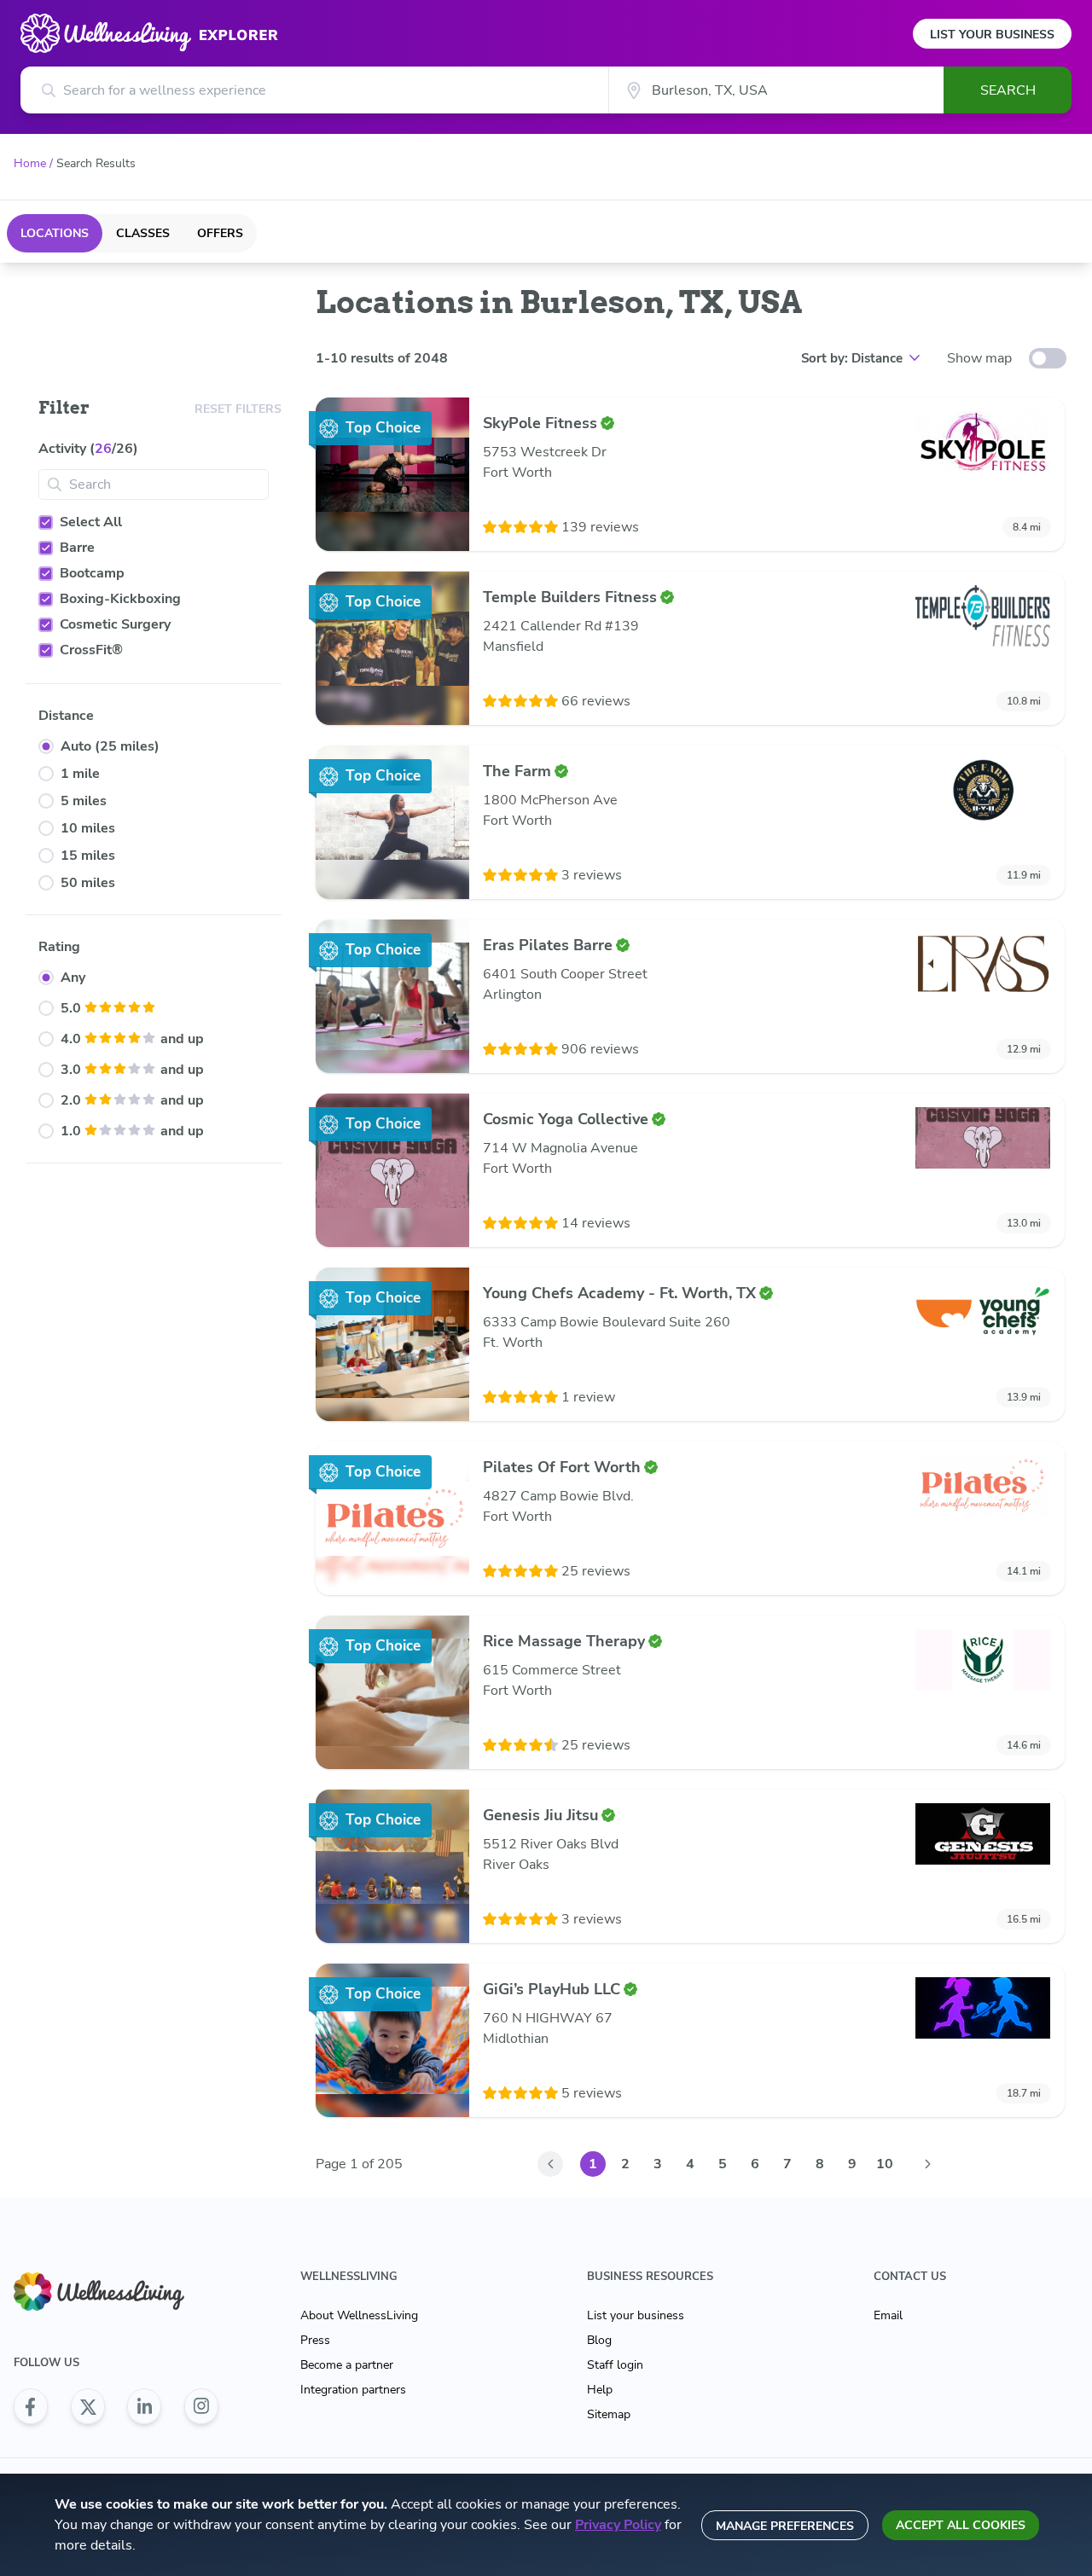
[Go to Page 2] (927, 2164)
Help (600, 2390)
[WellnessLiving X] (88, 2406)
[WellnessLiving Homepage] (116, 2292)
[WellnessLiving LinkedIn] (144, 2406)
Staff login (615, 2365)
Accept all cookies (961, 2525)
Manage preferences (785, 2526)
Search (1008, 90)
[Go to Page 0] (550, 2164)
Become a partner (347, 2365)
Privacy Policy (618, 2525)
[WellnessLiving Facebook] (31, 2406)
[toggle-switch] (1048, 358)
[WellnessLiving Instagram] (201, 2406)
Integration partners (353, 2390)
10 (885, 2164)
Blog (599, 2340)
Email (888, 2315)
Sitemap (609, 2414)
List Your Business (992, 35)
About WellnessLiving (359, 2315)
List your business (636, 2315)
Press (315, 2340)
